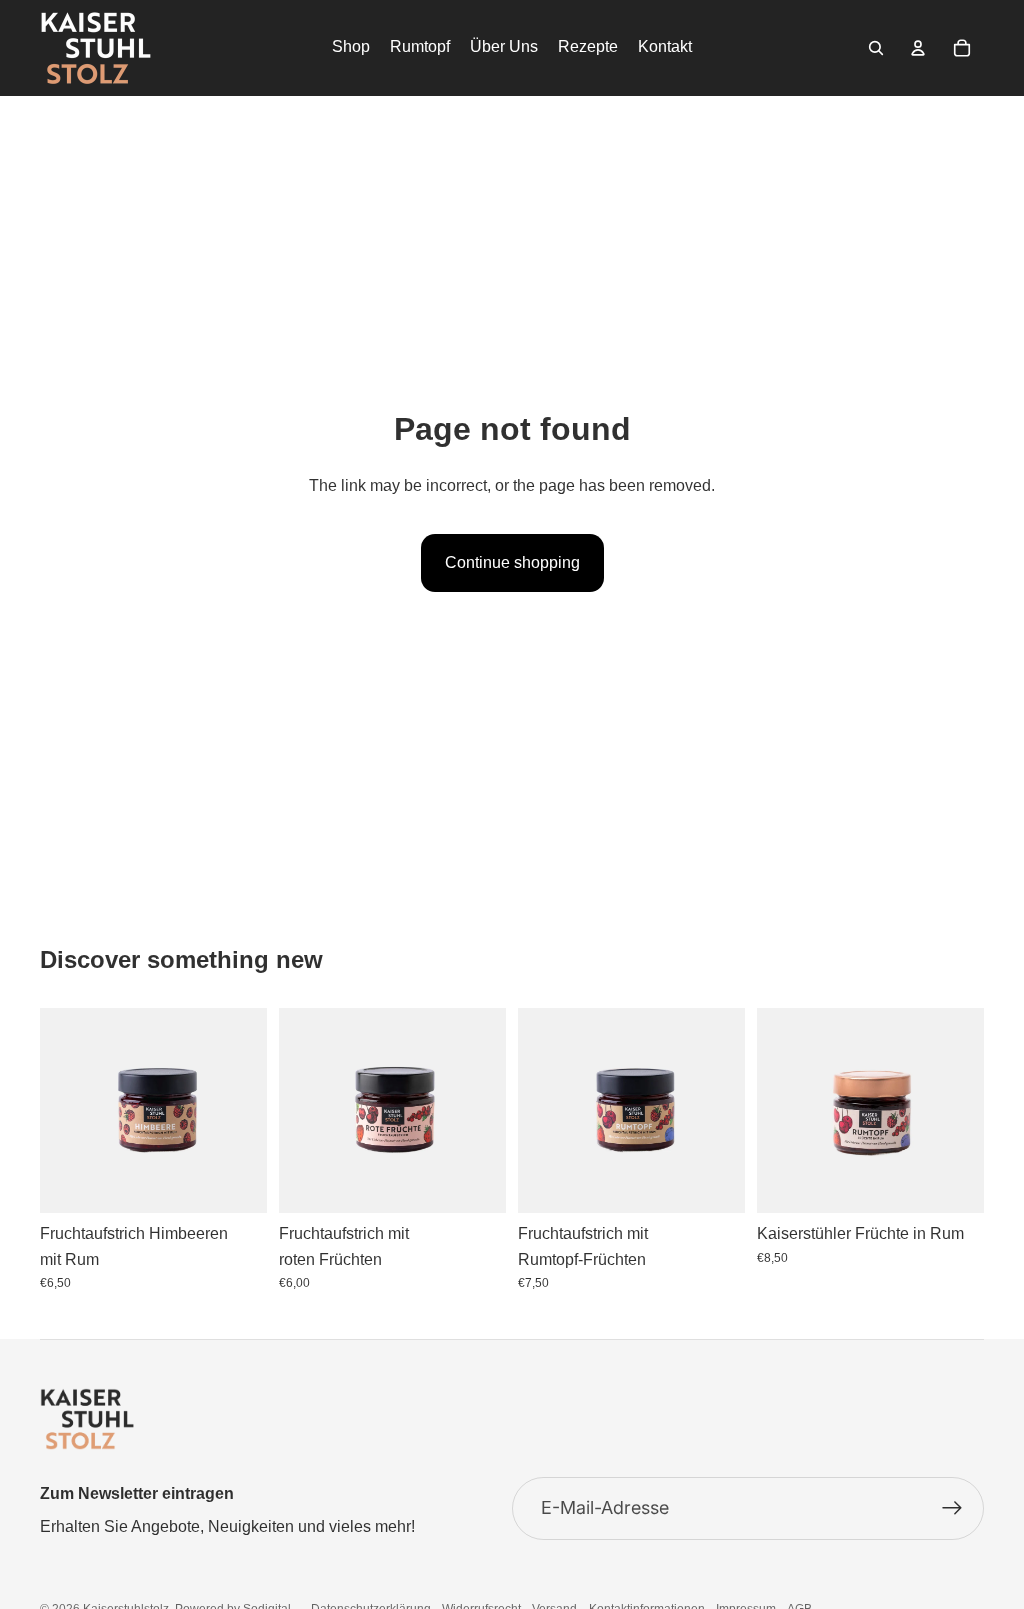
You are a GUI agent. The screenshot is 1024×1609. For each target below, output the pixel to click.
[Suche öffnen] (876, 48)
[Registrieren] (952, 1508)
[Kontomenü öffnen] (918, 48)
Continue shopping (512, 562)
